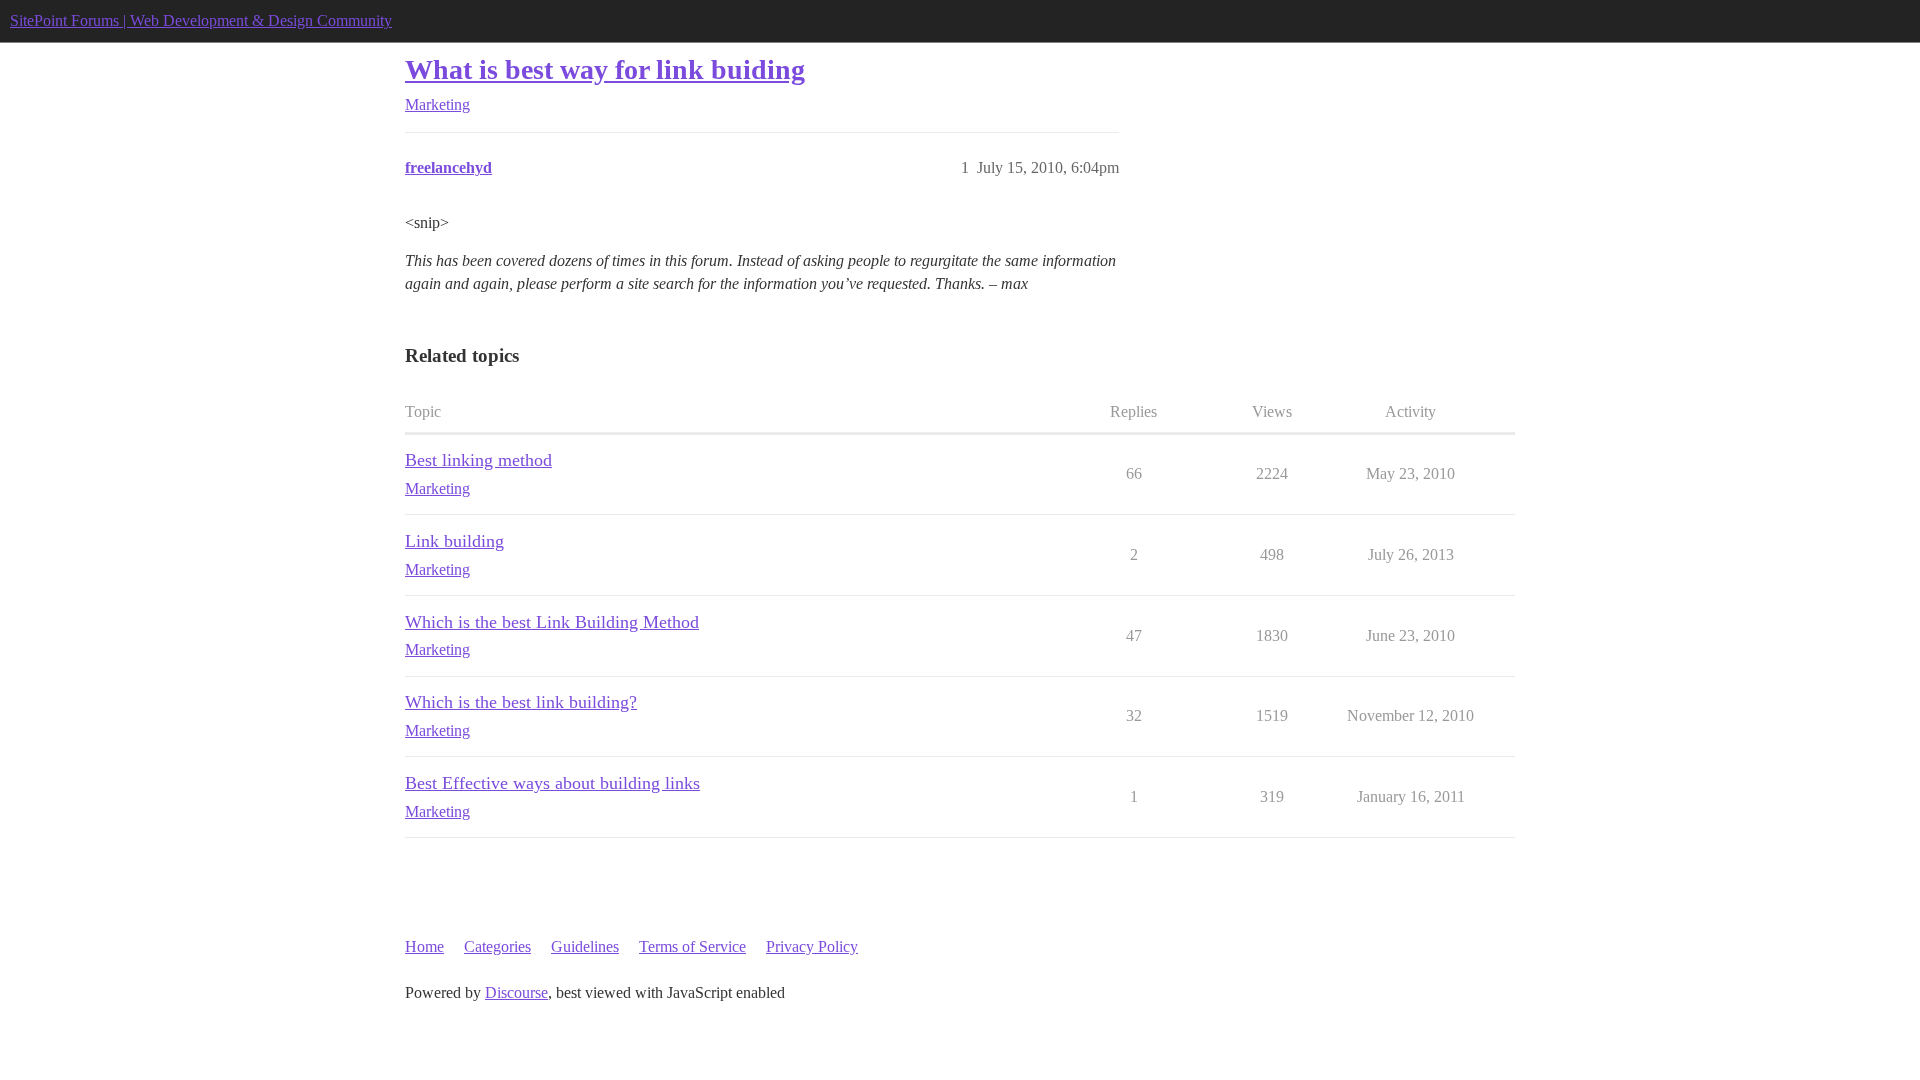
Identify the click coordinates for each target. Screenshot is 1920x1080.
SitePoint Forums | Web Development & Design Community (201, 20)
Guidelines (585, 946)
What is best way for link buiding (605, 69)
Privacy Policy (812, 946)
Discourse (516, 992)
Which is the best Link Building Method (552, 622)
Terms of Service (692, 946)
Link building (454, 541)
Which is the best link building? (521, 702)
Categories (497, 946)
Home (424, 946)
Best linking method (478, 460)
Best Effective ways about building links (552, 783)
